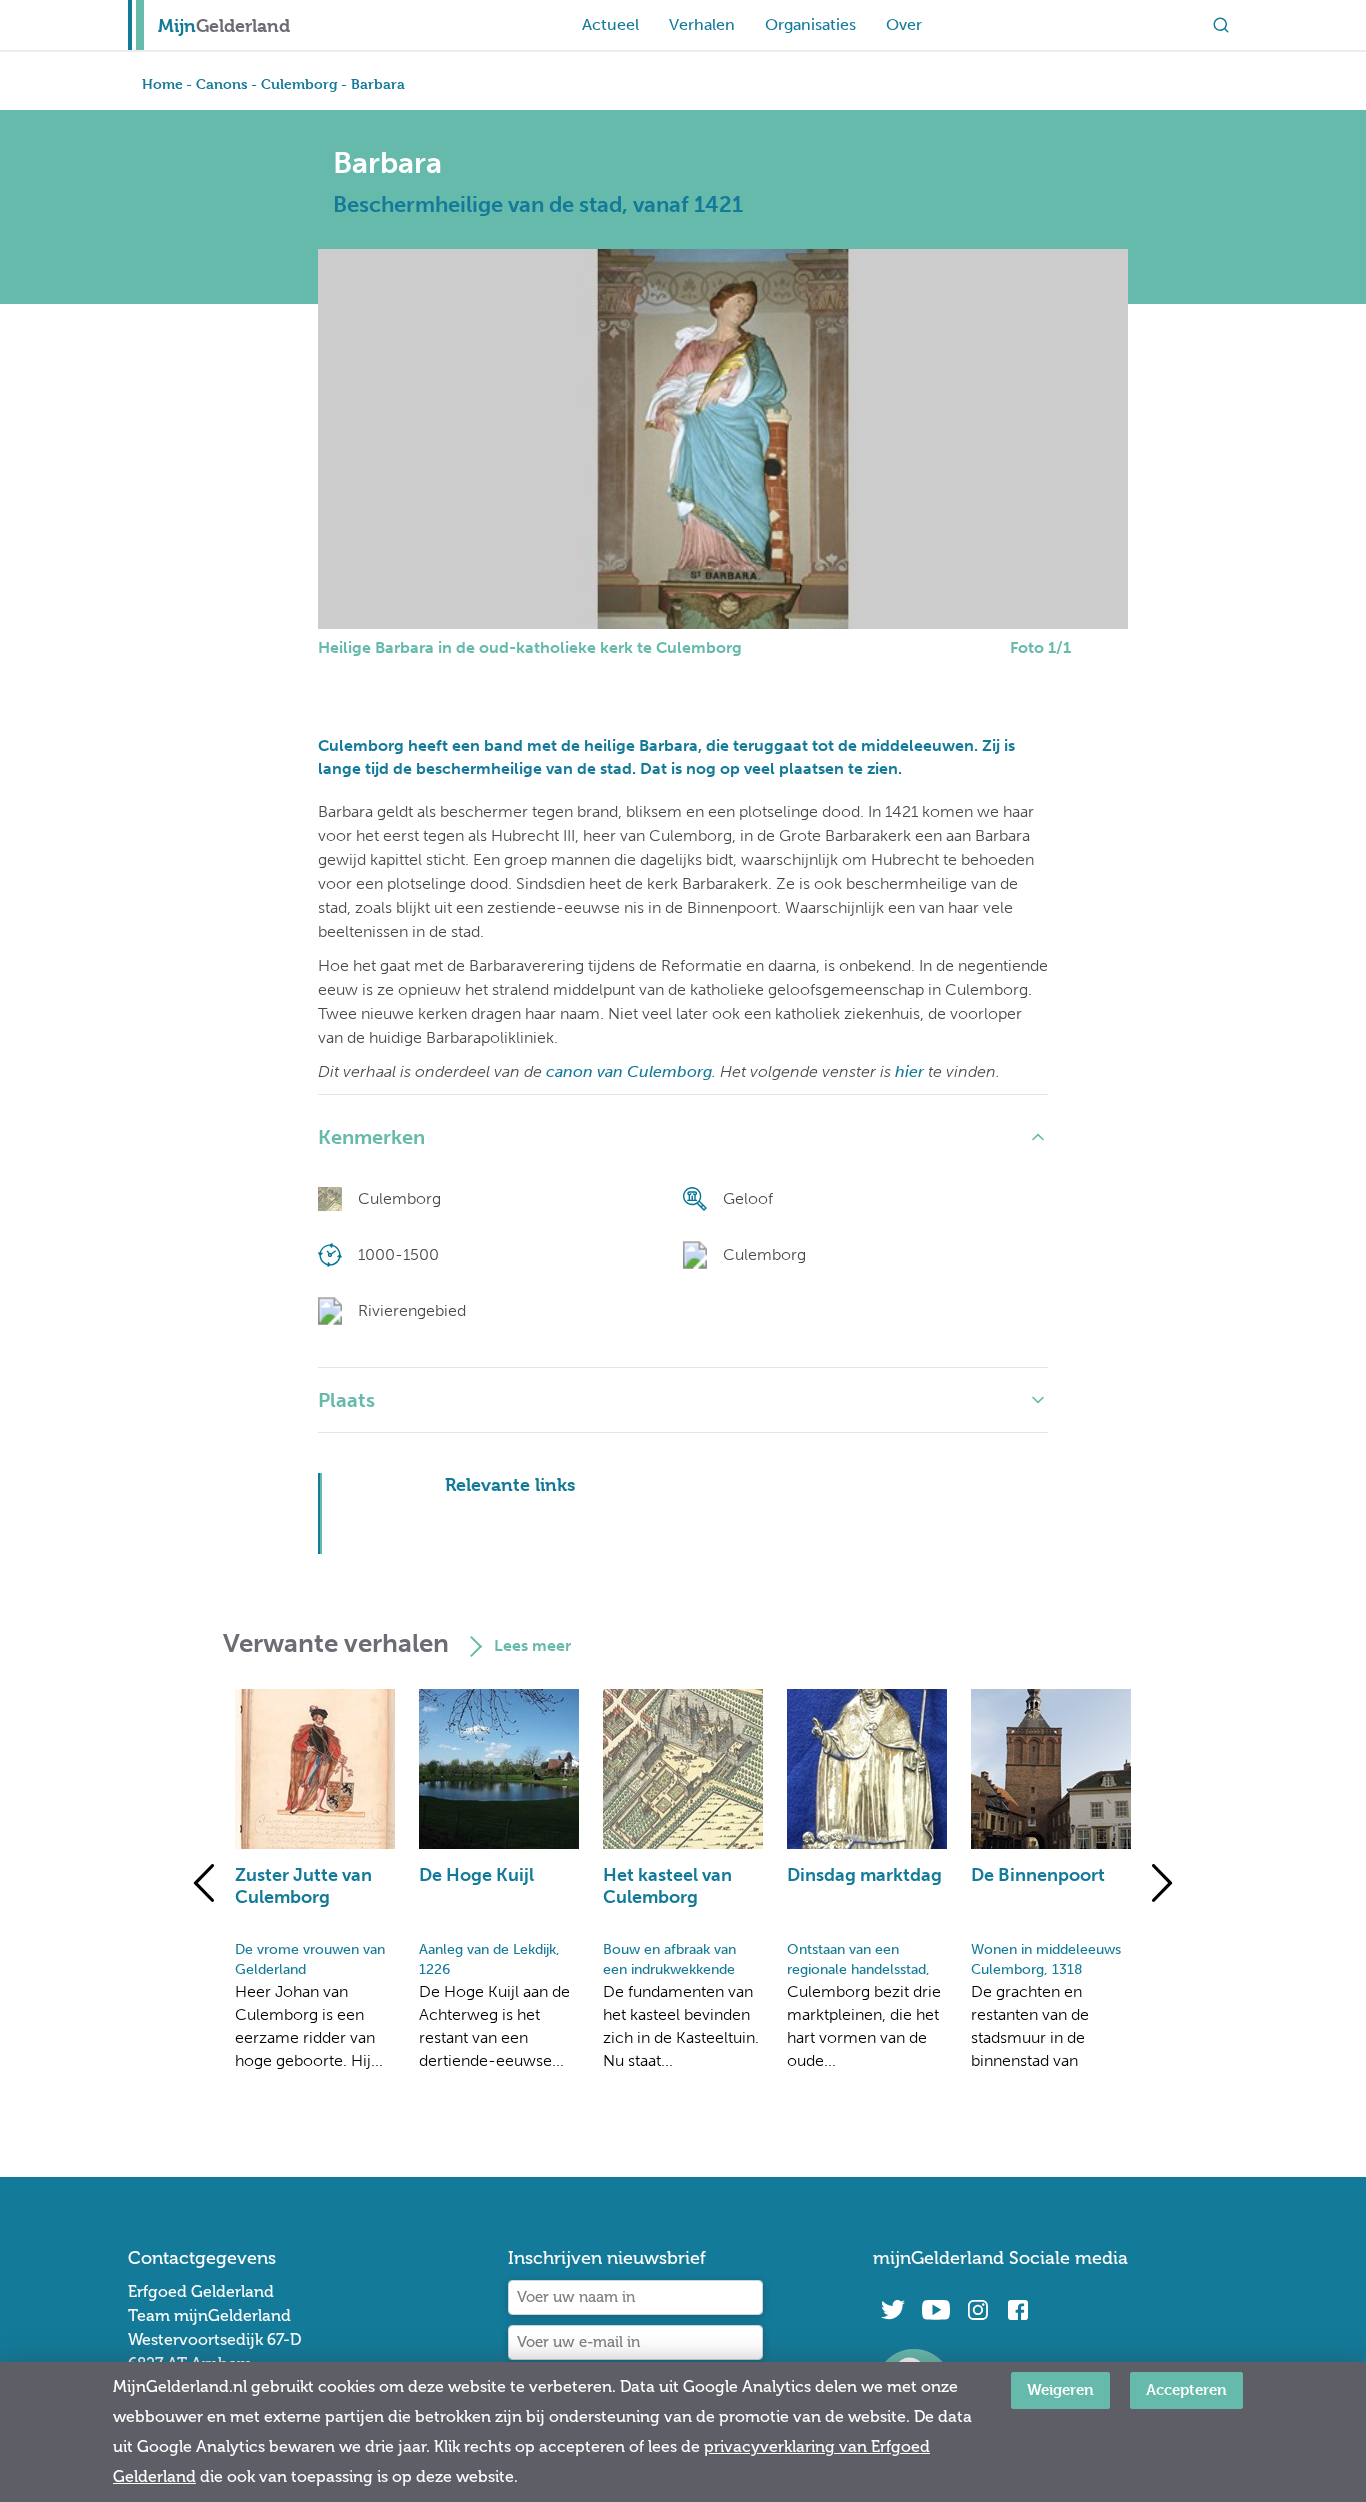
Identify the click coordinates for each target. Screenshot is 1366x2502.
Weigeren (1060, 2389)
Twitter (893, 2310)
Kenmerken (371, 1137)
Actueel (610, 24)
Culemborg (299, 83)
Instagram (978, 2310)
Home (162, 83)
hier (909, 1071)
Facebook (1018, 2310)
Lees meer (532, 1645)
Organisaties (810, 24)
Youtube (935, 2310)
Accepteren (1186, 2389)
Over (904, 24)
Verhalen (702, 24)
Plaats (346, 1400)
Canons (222, 83)
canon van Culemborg (629, 1071)
